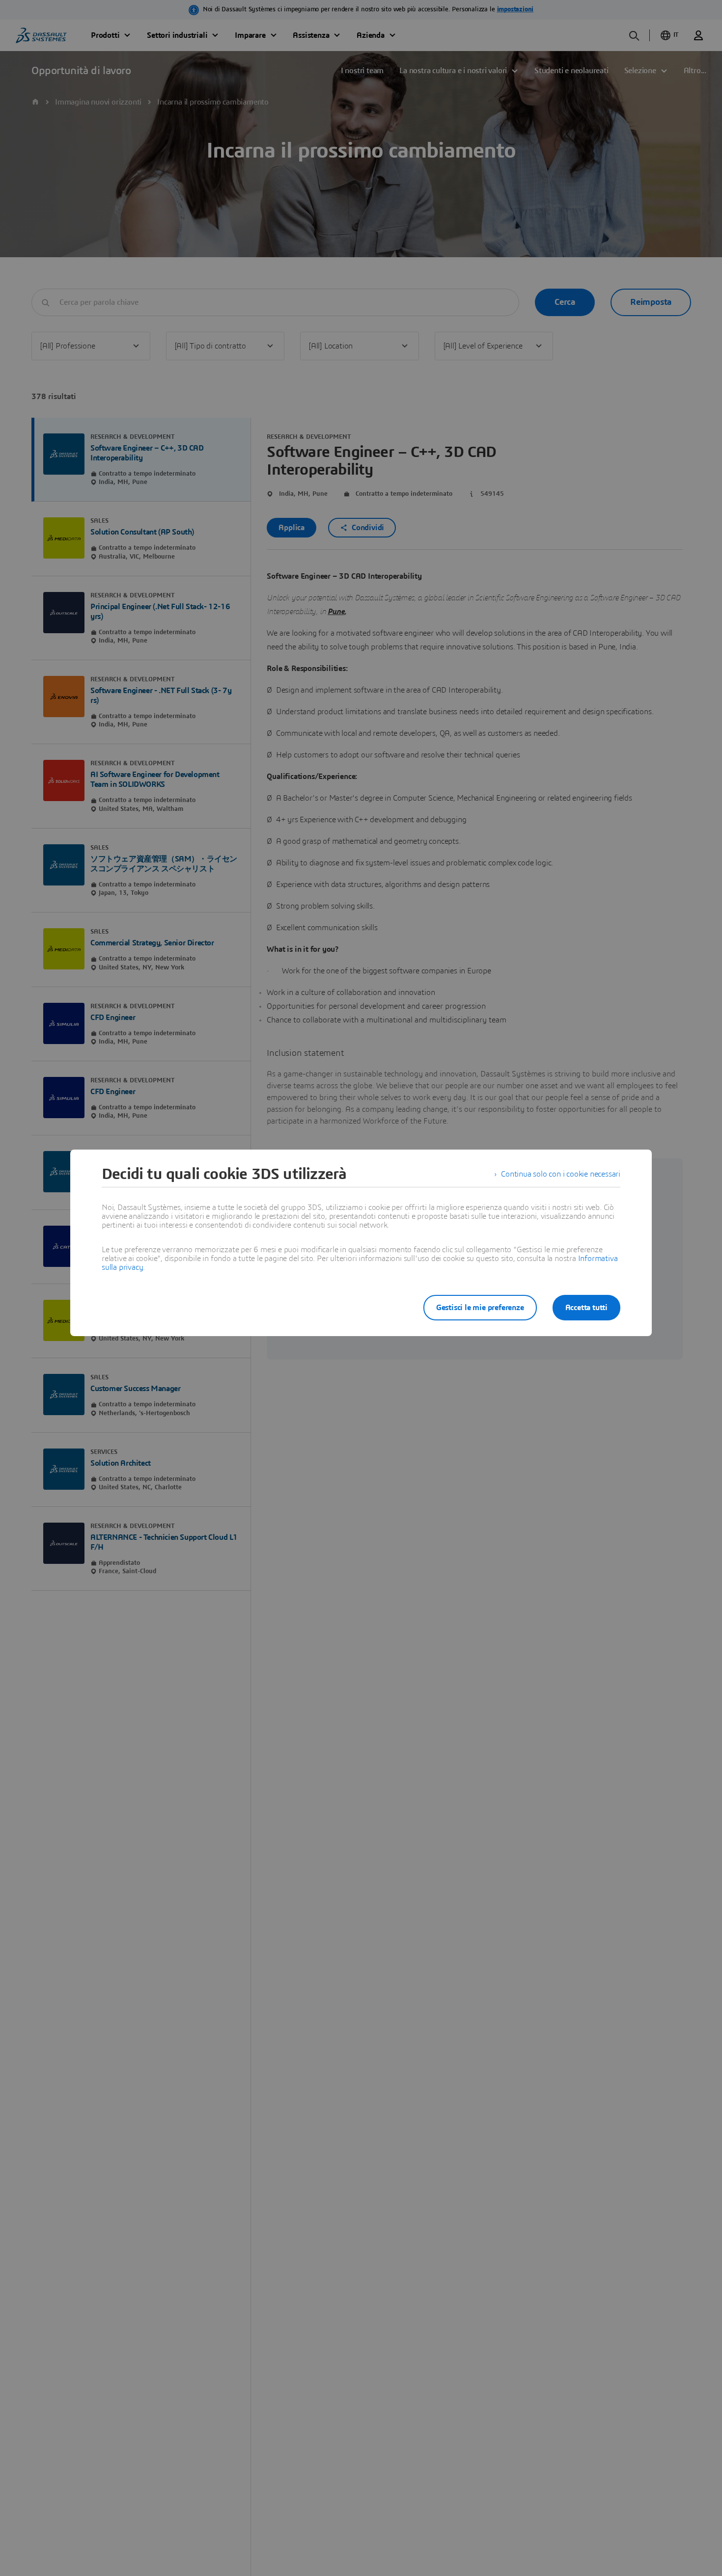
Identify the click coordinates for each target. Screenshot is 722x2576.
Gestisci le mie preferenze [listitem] (480, 1308)
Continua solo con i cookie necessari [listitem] (561, 1174)
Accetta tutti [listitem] (586, 1308)
